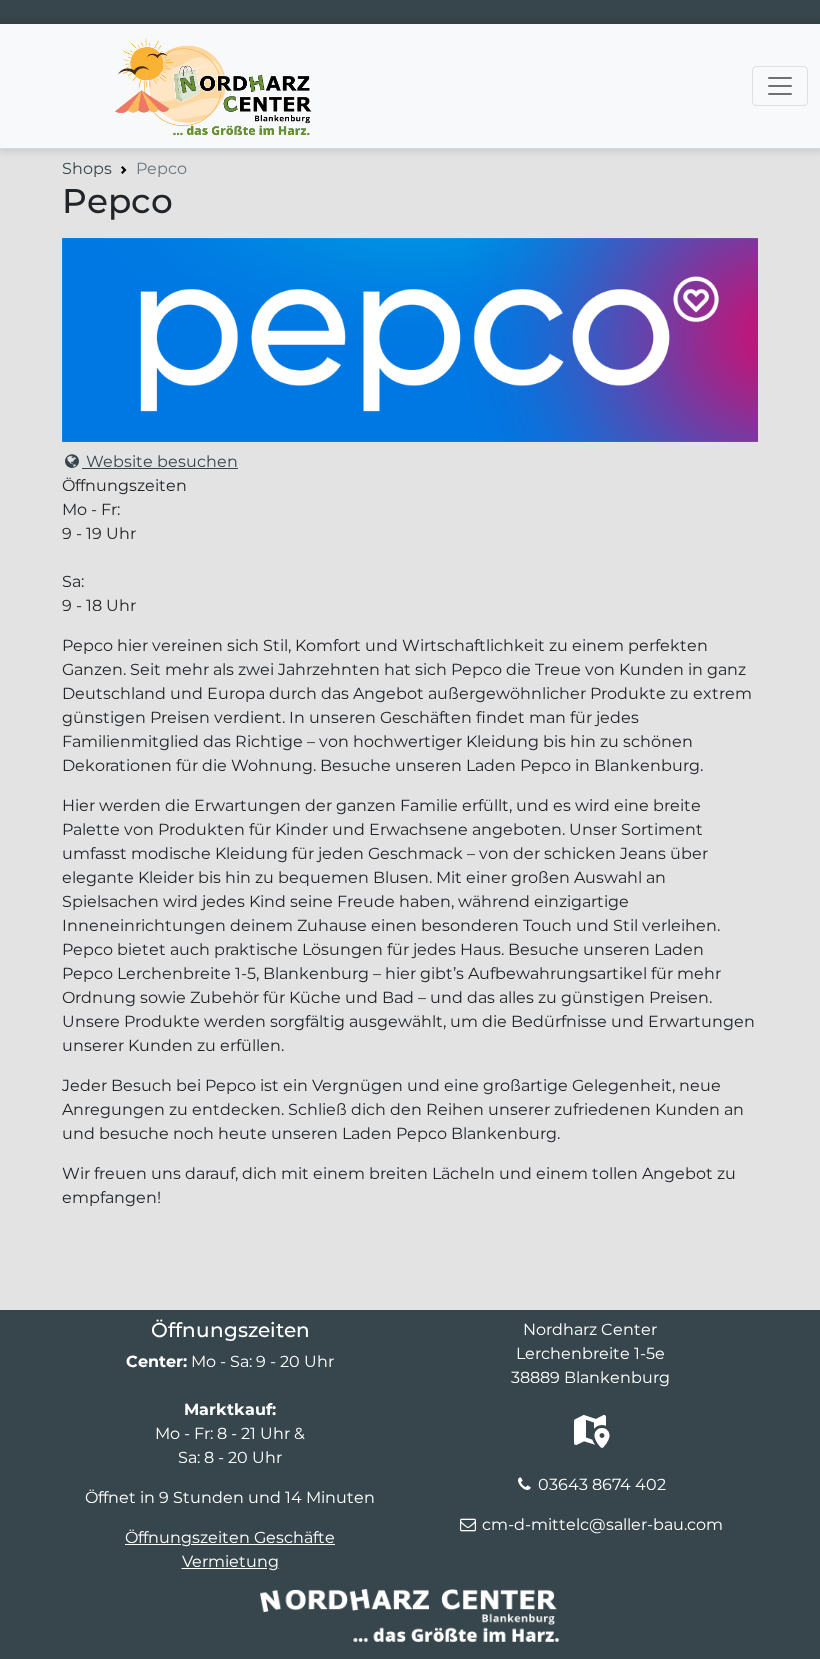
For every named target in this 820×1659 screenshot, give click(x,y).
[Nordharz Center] (212, 49)
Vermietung (230, 1561)
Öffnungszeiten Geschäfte (230, 1537)
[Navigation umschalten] (780, 86)
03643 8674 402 (602, 1484)
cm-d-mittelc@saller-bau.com (602, 1524)
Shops (87, 168)
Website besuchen (160, 461)
